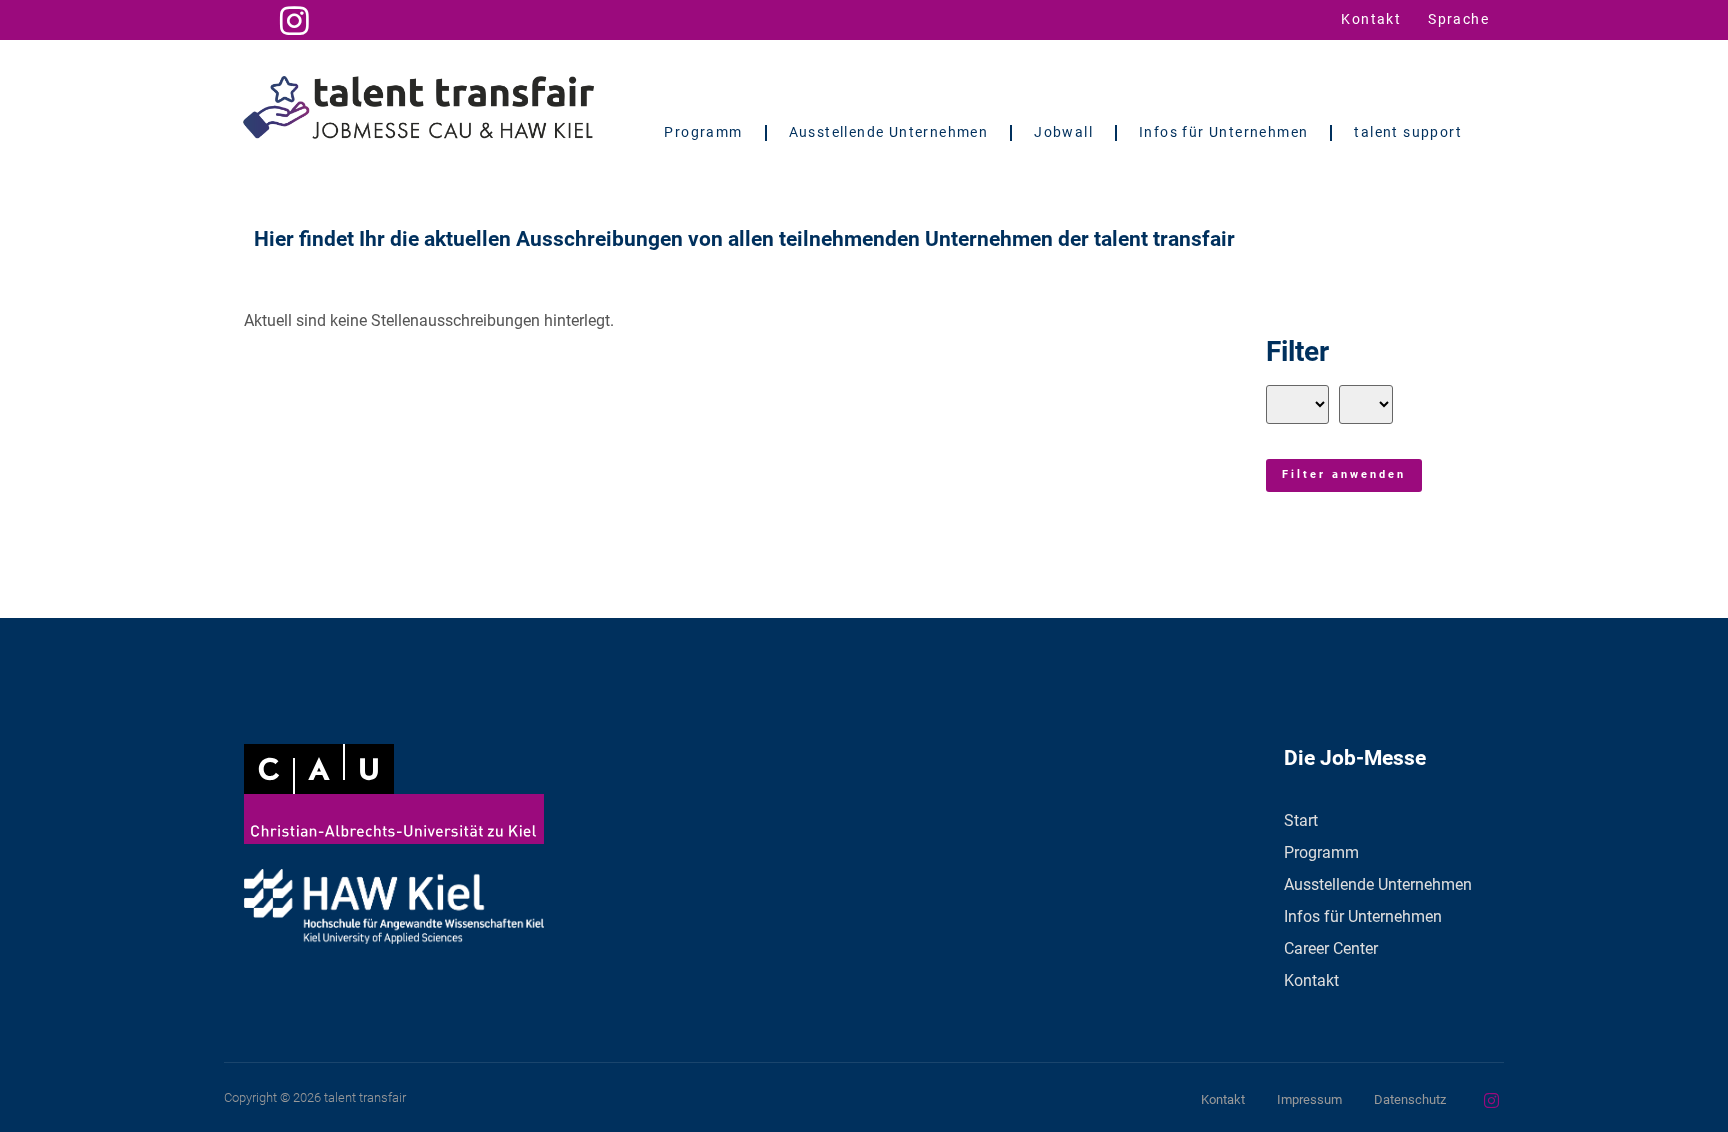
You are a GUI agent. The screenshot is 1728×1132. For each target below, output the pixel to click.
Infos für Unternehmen (1223, 132)
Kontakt (1371, 19)
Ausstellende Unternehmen (889, 132)
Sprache (1458, 19)
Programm (703, 132)
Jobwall (1063, 132)
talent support (1408, 132)
